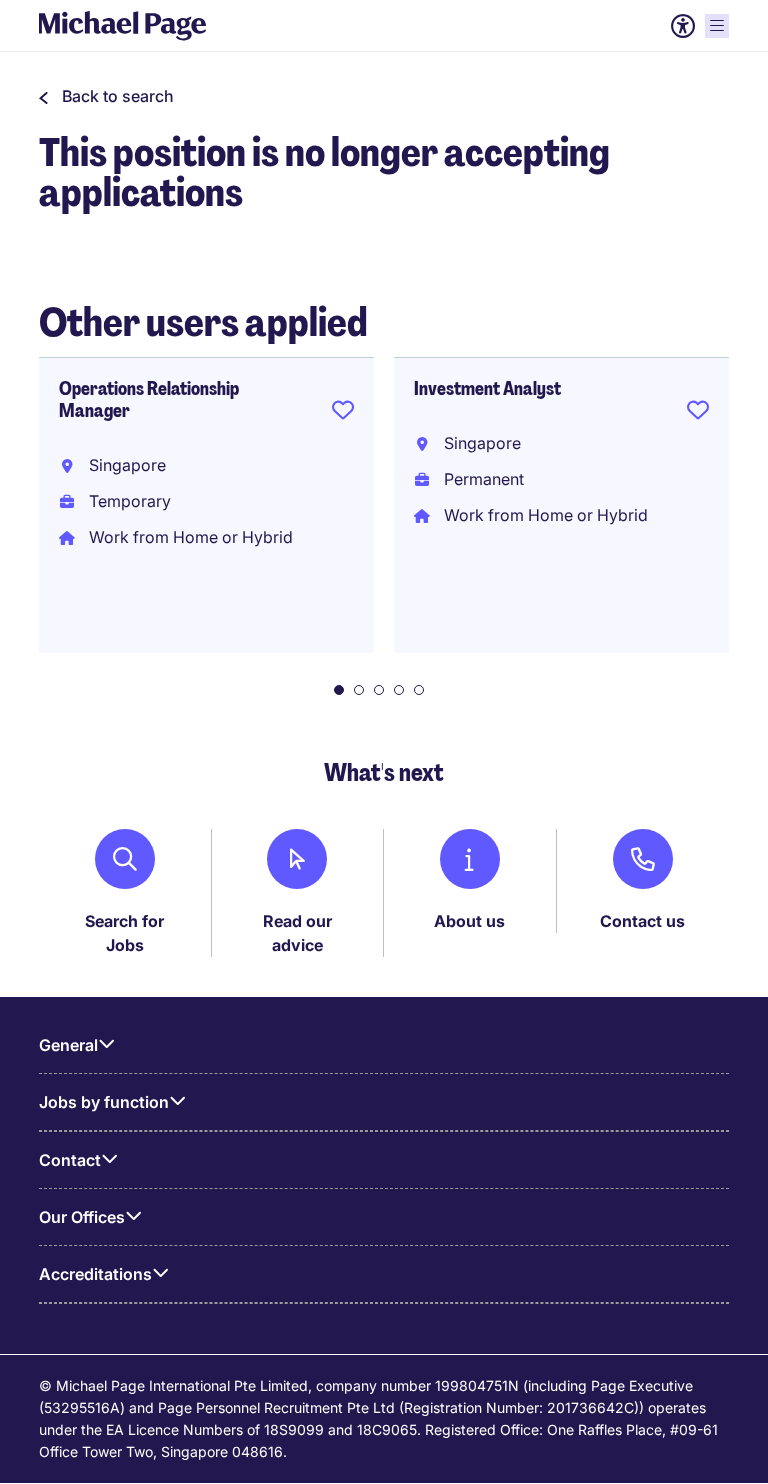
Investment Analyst (487, 389)
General (68, 1045)
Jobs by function (104, 1102)
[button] (106, 96)
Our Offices (82, 1217)
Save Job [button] (343, 414)
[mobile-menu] (717, 26)
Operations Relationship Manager (149, 400)
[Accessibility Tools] (683, 26)
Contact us (642, 921)
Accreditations (95, 1274)
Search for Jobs (124, 933)
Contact (70, 1160)
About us (469, 921)
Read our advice (297, 933)
